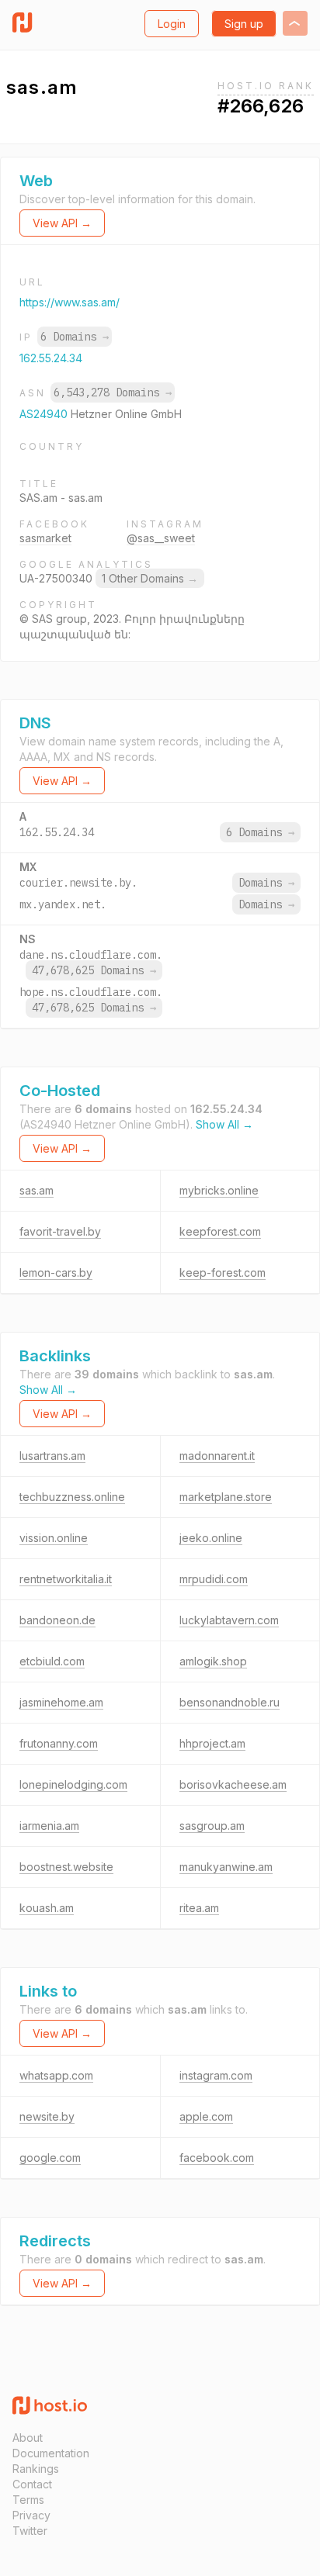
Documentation (51, 2453)
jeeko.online (211, 1538)
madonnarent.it (217, 1456)
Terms (28, 2500)
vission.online (54, 1538)
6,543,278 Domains (113, 392)
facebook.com (217, 2158)
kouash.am (47, 1908)
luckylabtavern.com (229, 1620)
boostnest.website (66, 1867)
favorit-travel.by (60, 1231)
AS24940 (45, 414)
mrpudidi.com (214, 1579)
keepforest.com (220, 1231)
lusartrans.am (52, 1456)
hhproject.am (212, 1743)
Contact (32, 2484)
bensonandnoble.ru (230, 1702)
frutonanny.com (59, 1743)
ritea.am (199, 1908)
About (28, 2438)
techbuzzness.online (72, 1497)
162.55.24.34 (51, 358)
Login (172, 24)
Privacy (31, 2515)
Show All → (224, 1124)
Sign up (244, 24)
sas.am (37, 1190)
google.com (50, 2158)
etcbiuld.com (52, 1661)
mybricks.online (219, 1190)
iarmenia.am (49, 1826)
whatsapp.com (56, 2075)
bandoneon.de (57, 1620)
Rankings (36, 2469)
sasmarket (45, 538)
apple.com (206, 2116)
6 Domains (75, 337)
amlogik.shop (213, 1661)
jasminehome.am (61, 1702)
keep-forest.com (223, 1272)
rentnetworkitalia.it (66, 1579)
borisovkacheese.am (233, 1784)
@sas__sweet (161, 538)
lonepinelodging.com (73, 1784)
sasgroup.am (212, 1826)
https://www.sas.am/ (70, 302)
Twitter (30, 2531)
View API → (62, 223)
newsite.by (47, 2116)
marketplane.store (226, 1497)
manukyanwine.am (226, 1867)
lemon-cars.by (56, 1272)
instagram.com (216, 2075)
